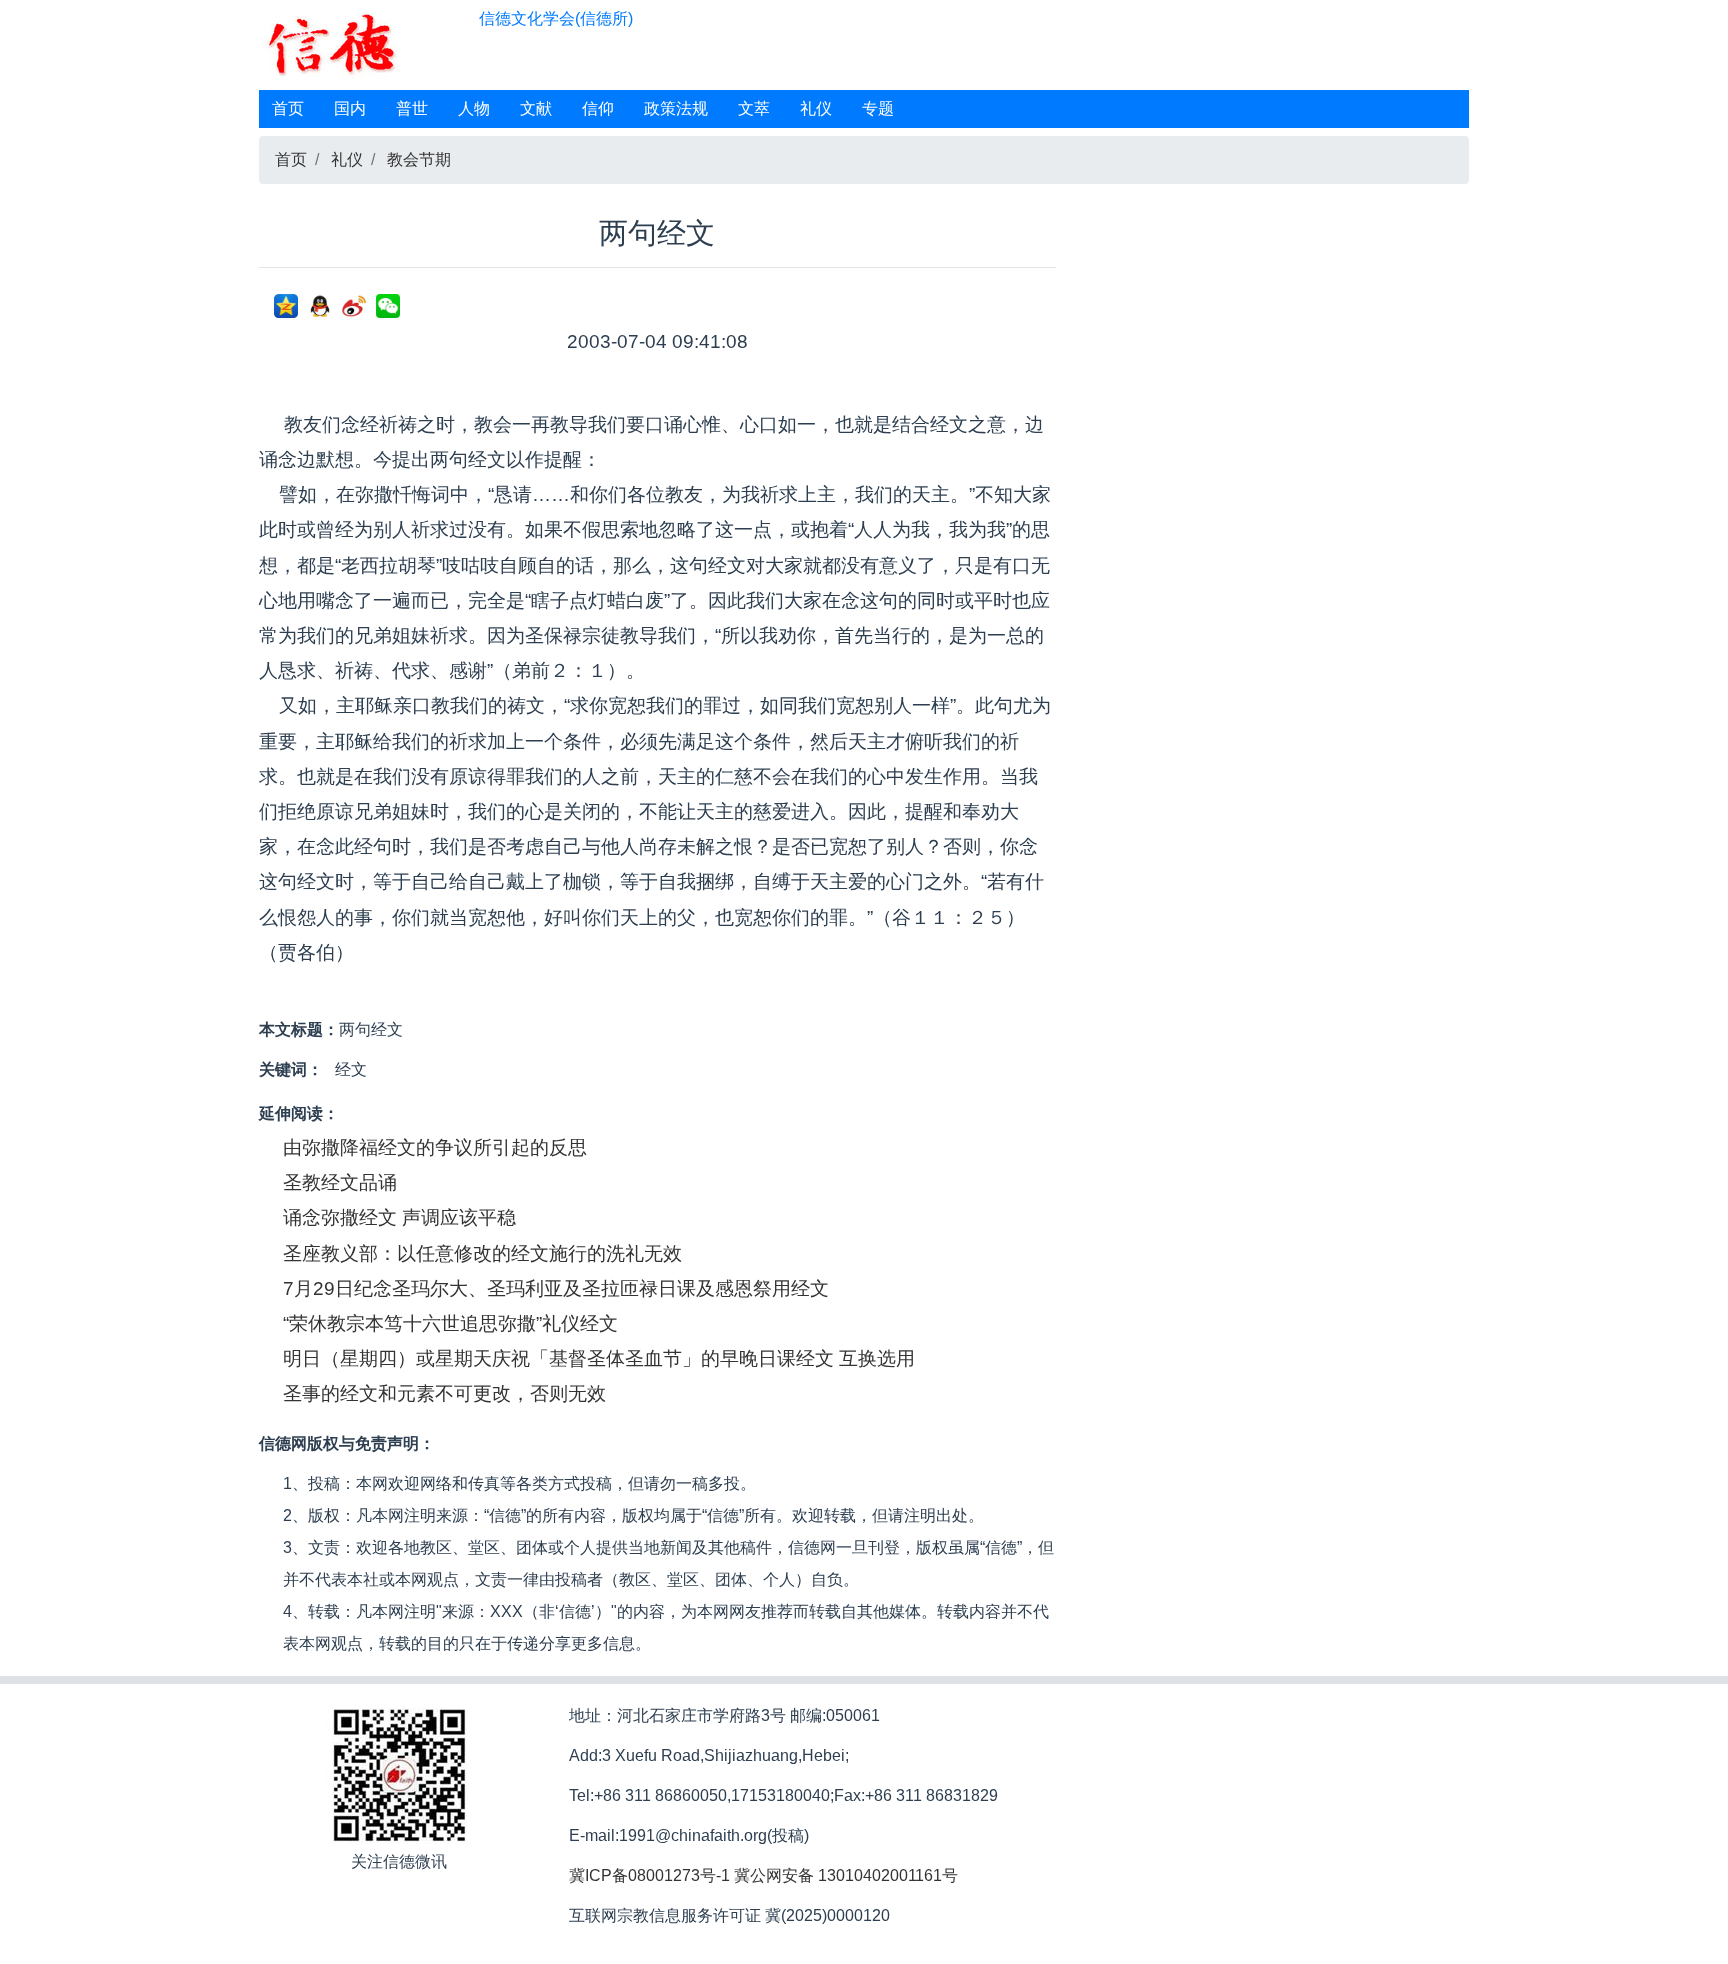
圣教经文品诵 (340, 1182)
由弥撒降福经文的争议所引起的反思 (435, 1147)
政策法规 (676, 108)
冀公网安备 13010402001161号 (846, 1875)
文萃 (754, 108)
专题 (878, 108)
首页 (288, 108)
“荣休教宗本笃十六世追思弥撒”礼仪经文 (450, 1323)
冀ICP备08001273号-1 (649, 1875)
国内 (350, 108)
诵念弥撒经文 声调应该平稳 (399, 1217)
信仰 (598, 108)
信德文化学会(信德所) (556, 18)
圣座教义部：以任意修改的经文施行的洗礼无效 (482, 1253)
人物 (474, 108)
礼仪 (816, 108)
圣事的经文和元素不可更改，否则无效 (444, 1393)
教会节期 (419, 159)
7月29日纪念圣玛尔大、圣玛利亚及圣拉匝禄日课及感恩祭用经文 (556, 1288)
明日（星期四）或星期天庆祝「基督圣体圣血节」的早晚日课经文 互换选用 (599, 1358)
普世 (412, 108)
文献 (536, 108)
